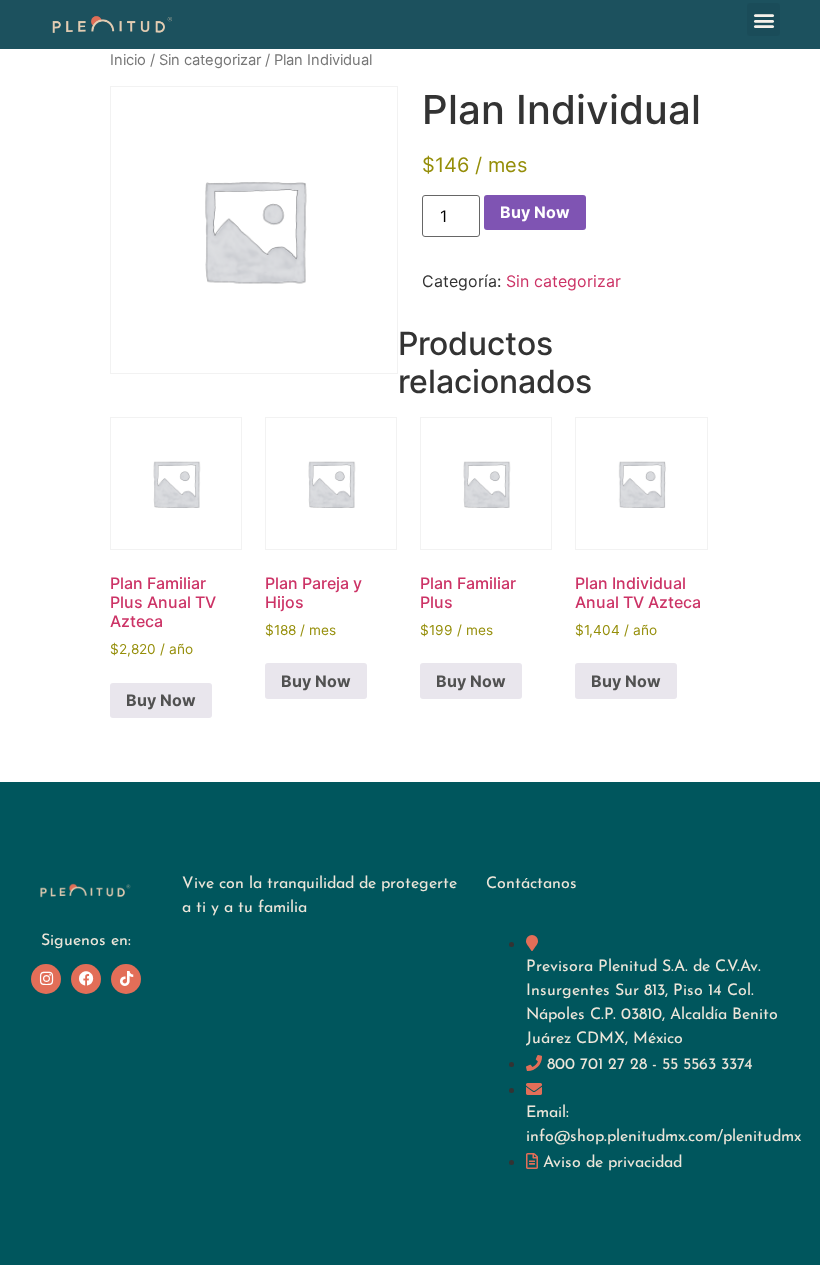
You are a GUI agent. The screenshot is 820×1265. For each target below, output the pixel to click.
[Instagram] (46, 979)
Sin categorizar (210, 60)
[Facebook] (86, 979)
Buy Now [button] (161, 700)
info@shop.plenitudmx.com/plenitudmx (663, 1137)
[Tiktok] (126, 979)
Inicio (128, 60)
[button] (763, 19)
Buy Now (535, 212)
